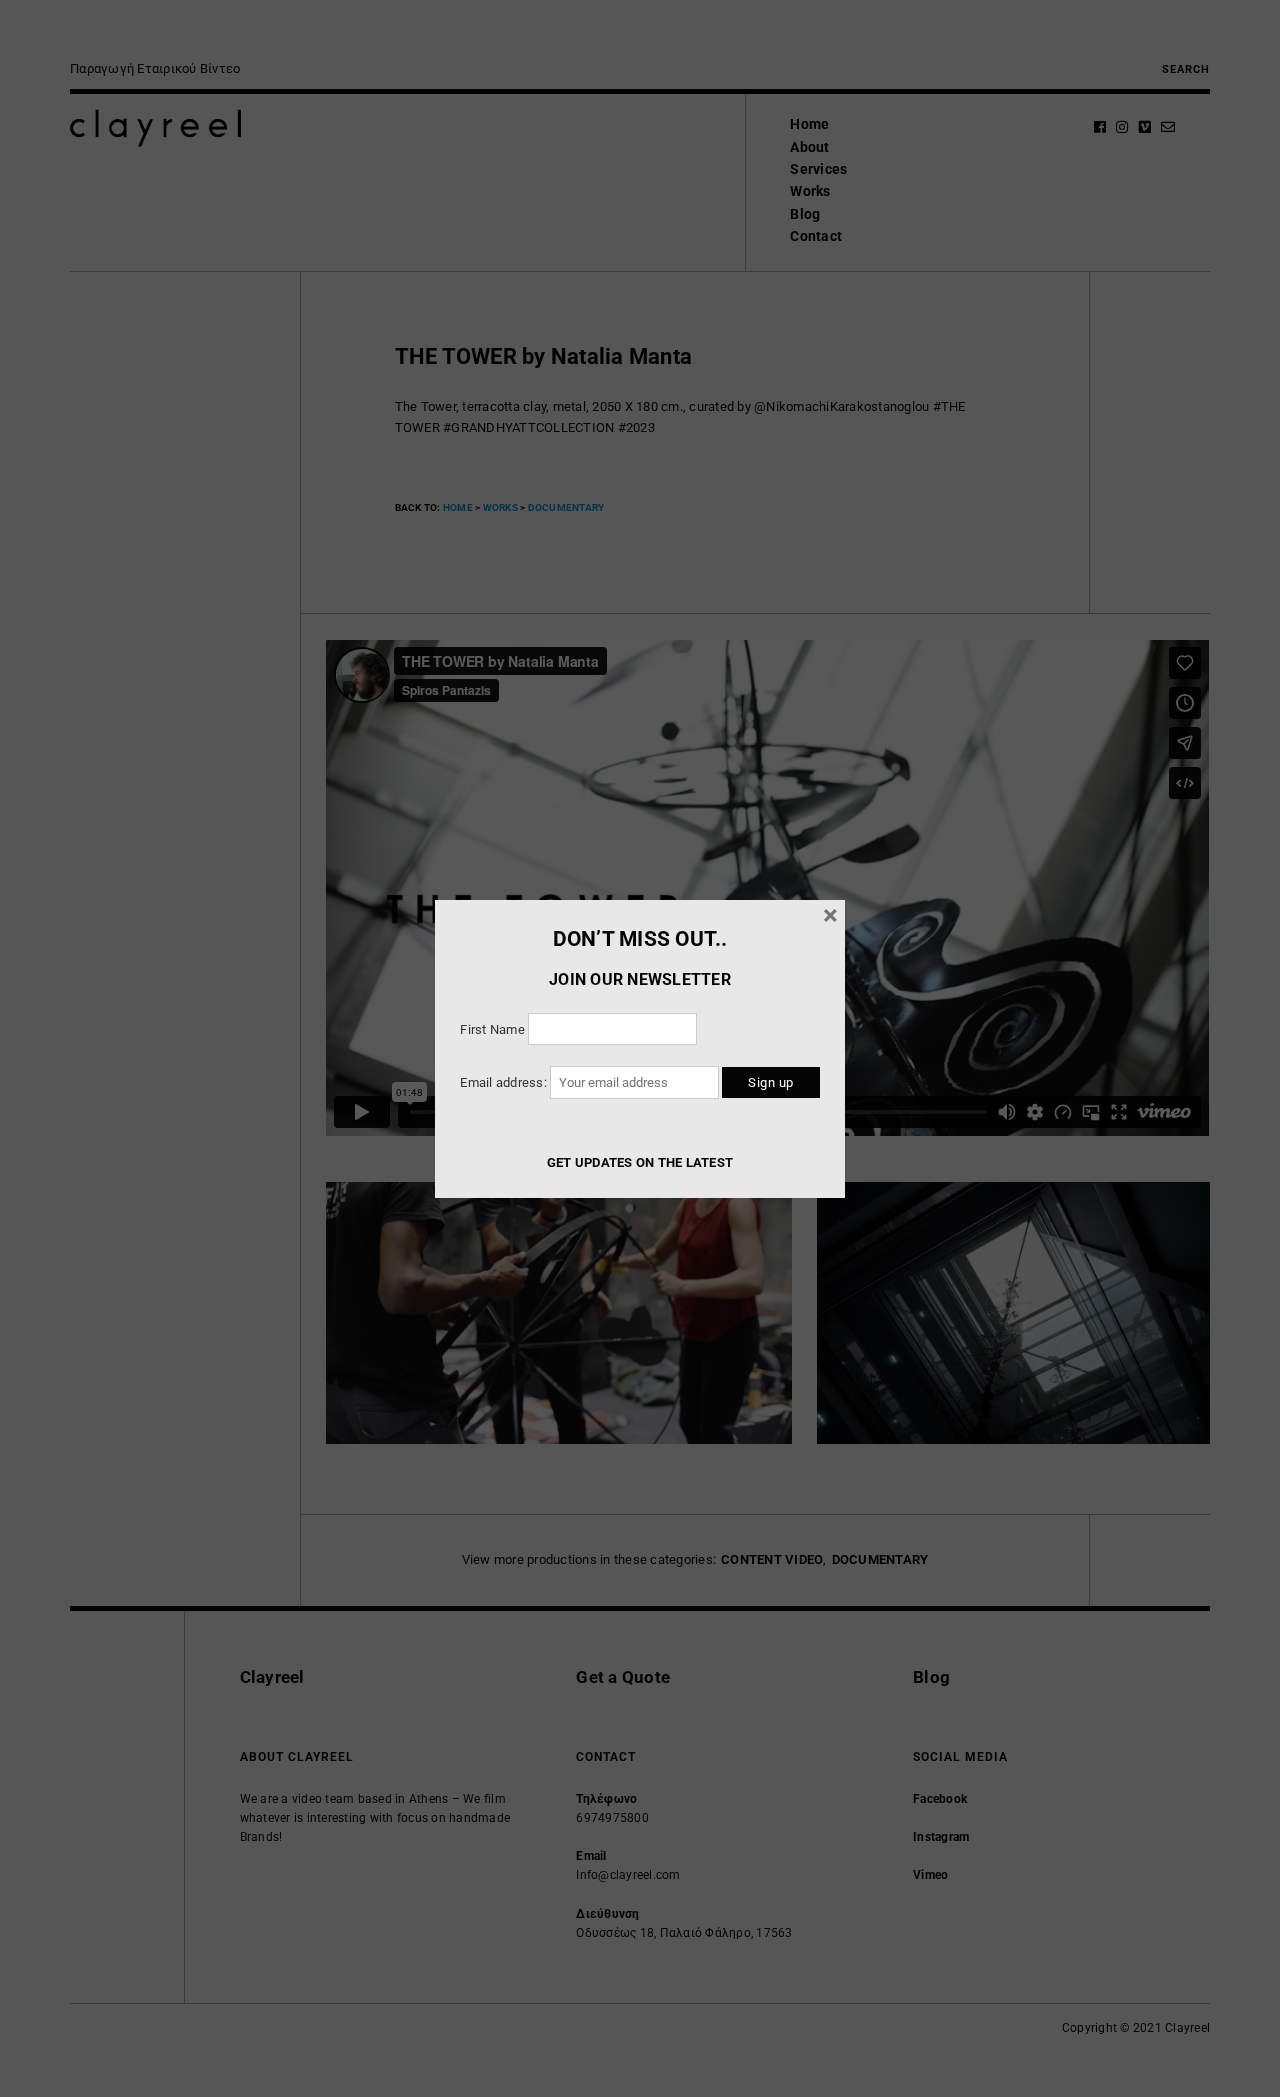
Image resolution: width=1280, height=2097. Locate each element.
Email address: (505, 1082)
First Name (492, 1029)
